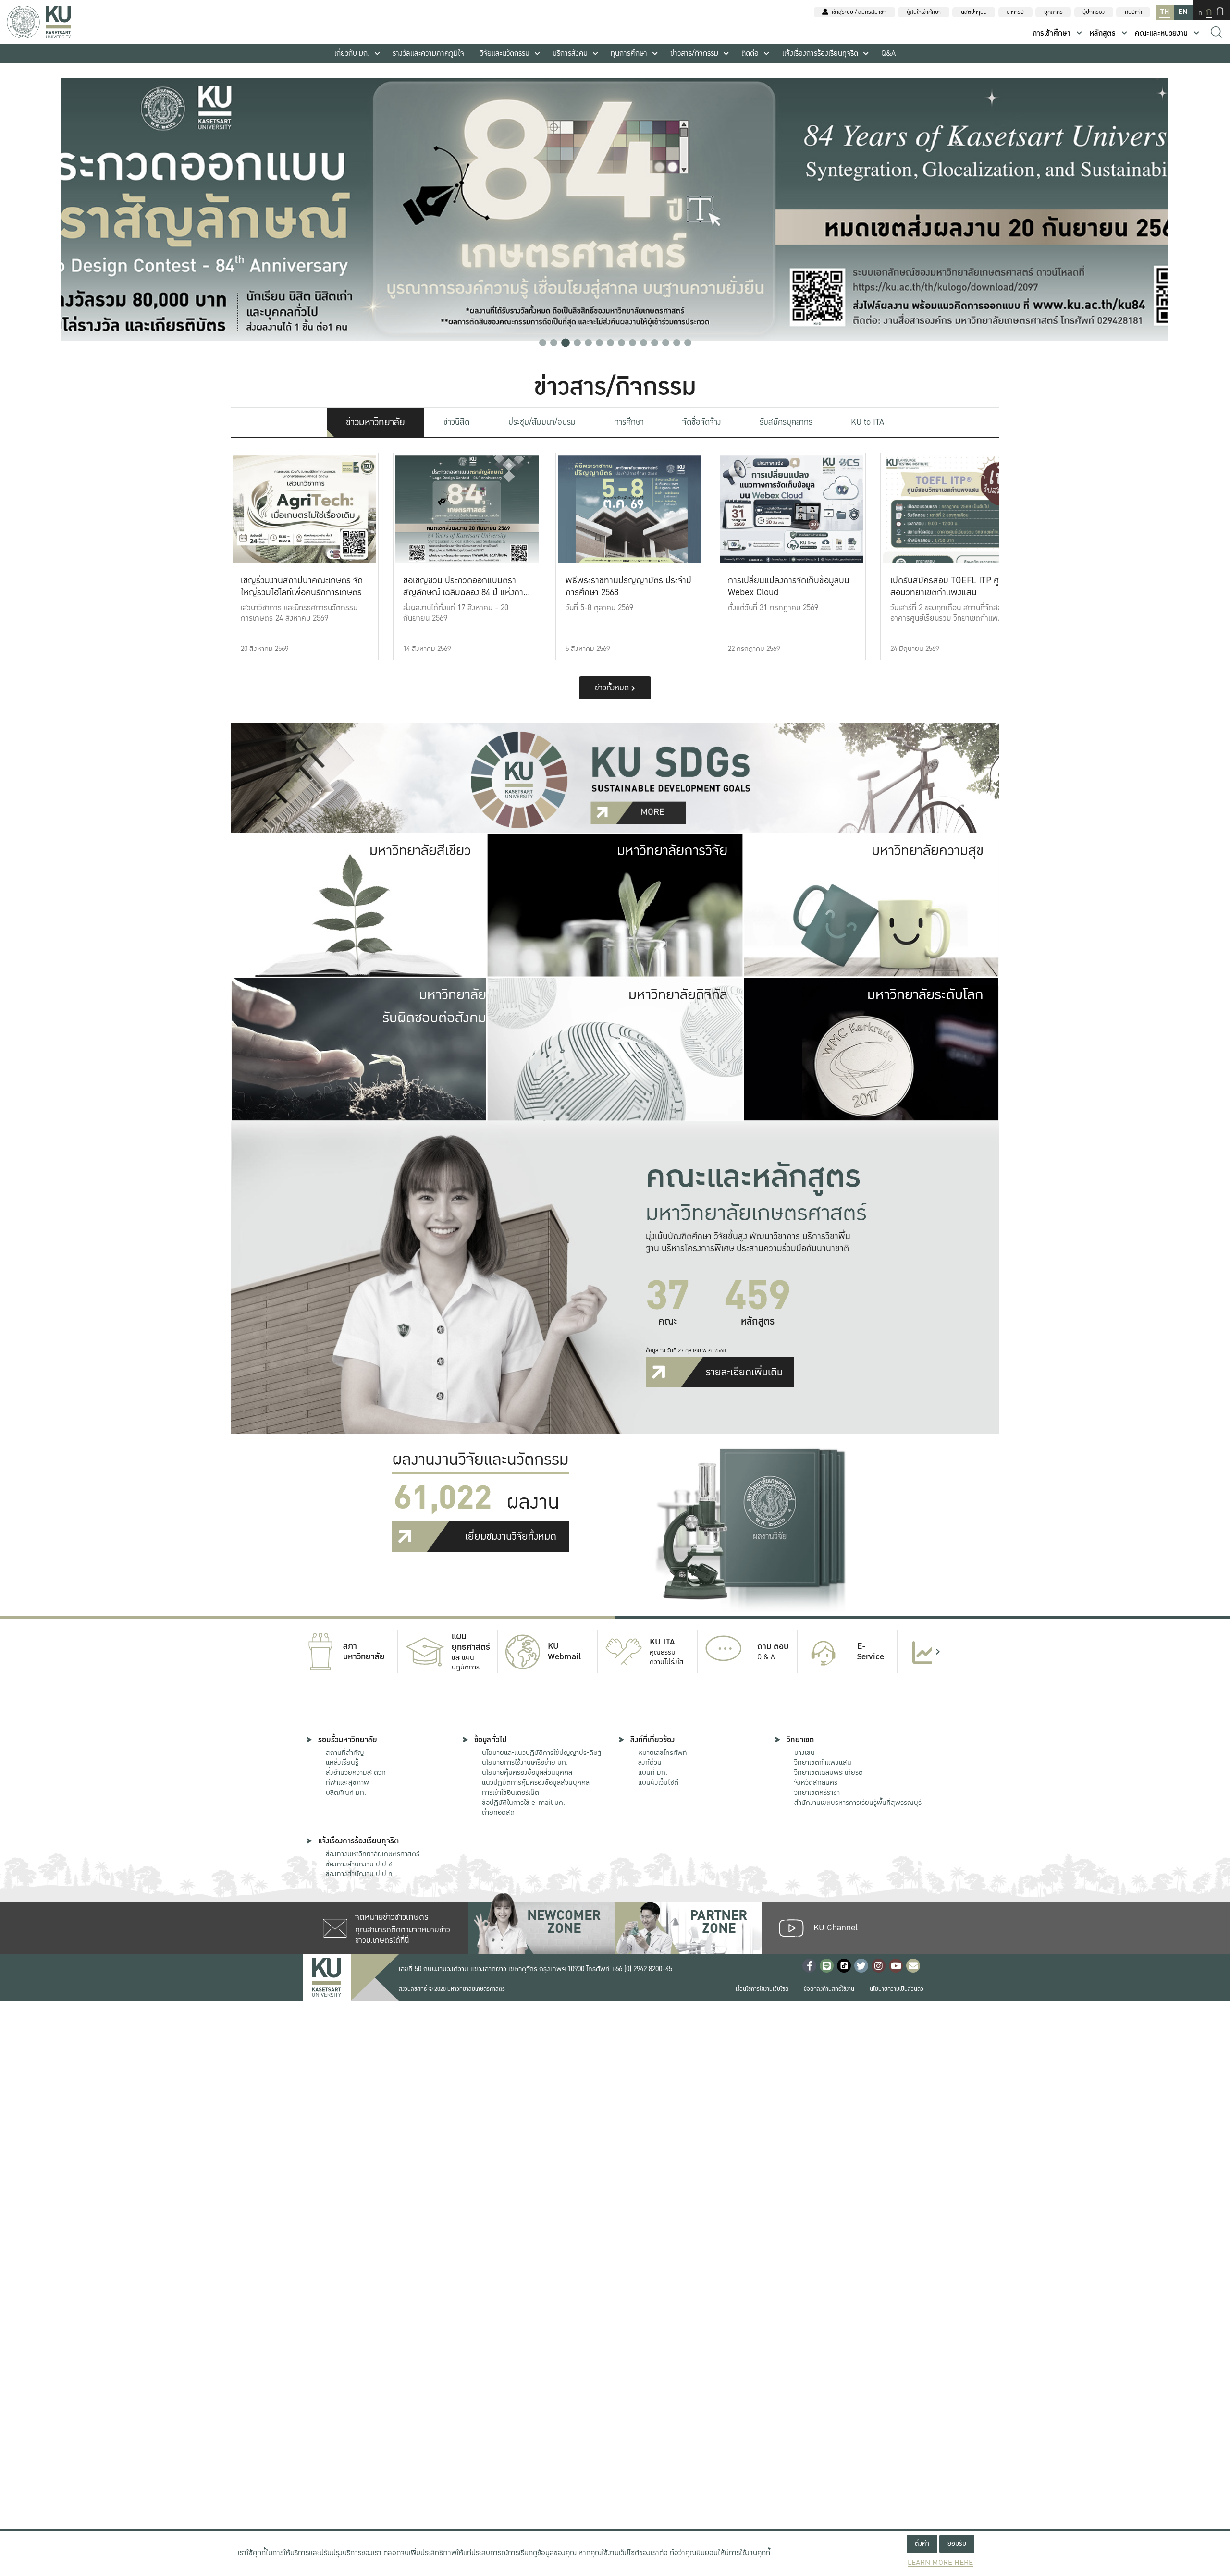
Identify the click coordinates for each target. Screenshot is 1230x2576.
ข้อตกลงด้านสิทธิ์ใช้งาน (829, 1989)
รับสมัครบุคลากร (786, 422)
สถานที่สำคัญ (345, 1753)
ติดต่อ (750, 54)
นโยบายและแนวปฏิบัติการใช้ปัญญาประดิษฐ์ (541, 1753)
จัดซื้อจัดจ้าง (701, 422)
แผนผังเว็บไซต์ (658, 1782)
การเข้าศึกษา (1052, 33)
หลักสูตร (1103, 33)
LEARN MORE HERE (940, 2563)
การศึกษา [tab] (629, 422)
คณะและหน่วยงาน (1161, 33)
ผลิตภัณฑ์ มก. (346, 1792)
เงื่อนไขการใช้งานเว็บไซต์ (762, 1989)
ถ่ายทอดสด (498, 1812)
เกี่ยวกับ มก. (352, 54)
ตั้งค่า (922, 2544)
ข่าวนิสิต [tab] (456, 422)
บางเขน (805, 1753)
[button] (543, 343)
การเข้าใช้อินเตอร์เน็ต (510, 1792)
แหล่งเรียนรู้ (342, 1762)
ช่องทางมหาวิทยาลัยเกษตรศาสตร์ (373, 1854)
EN (1183, 12)
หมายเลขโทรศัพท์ (663, 1753)
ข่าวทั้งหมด (613, 688)
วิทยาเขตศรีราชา (817, 1792)
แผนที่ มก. (653, 1772)
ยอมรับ (957, 2544)
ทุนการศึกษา (629, 54)
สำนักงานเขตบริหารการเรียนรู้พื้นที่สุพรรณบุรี (858, 1803)
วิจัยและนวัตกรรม (505, 54)
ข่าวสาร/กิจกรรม (694, 54)
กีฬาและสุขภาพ (347, 1782)
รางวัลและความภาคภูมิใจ (428, 54)
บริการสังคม (570, 54)
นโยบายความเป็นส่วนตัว (897, 1989)
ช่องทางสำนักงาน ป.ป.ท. (360, 1874)
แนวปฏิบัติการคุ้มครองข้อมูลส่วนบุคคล (536, 1782)
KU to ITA (867, 422)
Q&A (888, 54)
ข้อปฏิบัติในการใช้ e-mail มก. (523, 1803)
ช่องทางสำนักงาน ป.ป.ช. (360, 1864)
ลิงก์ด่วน (650, 1762)
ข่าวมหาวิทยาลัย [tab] (375, 422)
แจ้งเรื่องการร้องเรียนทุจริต (820, 54)
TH (1165, 12)
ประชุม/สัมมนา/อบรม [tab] (542, 422)
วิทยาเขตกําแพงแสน (823, 1762)
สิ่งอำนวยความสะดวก (356, 1772)
